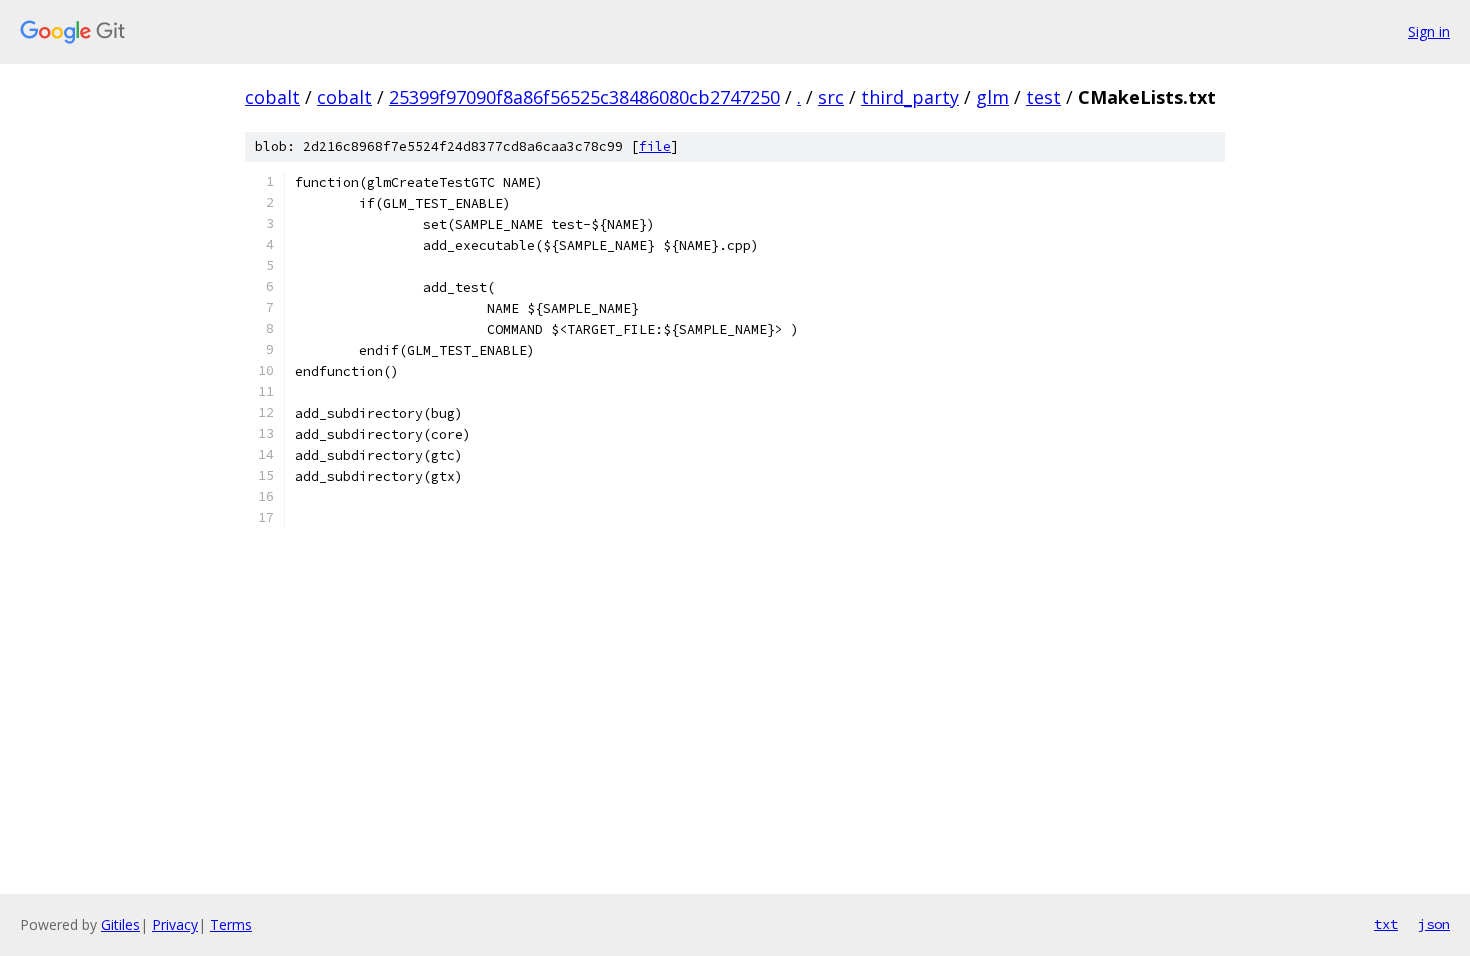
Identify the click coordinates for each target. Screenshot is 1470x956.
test (1043, 97)
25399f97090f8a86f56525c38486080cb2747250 (584, 97)
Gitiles (120, 924)
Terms (231, 924)
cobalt (272, 97)
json (1434, 924)
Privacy (175, 924)
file (655, 146)
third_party (910, 97)
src (831, 97)
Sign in (1429, 31)
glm (992, 97)
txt (1386, 924)
